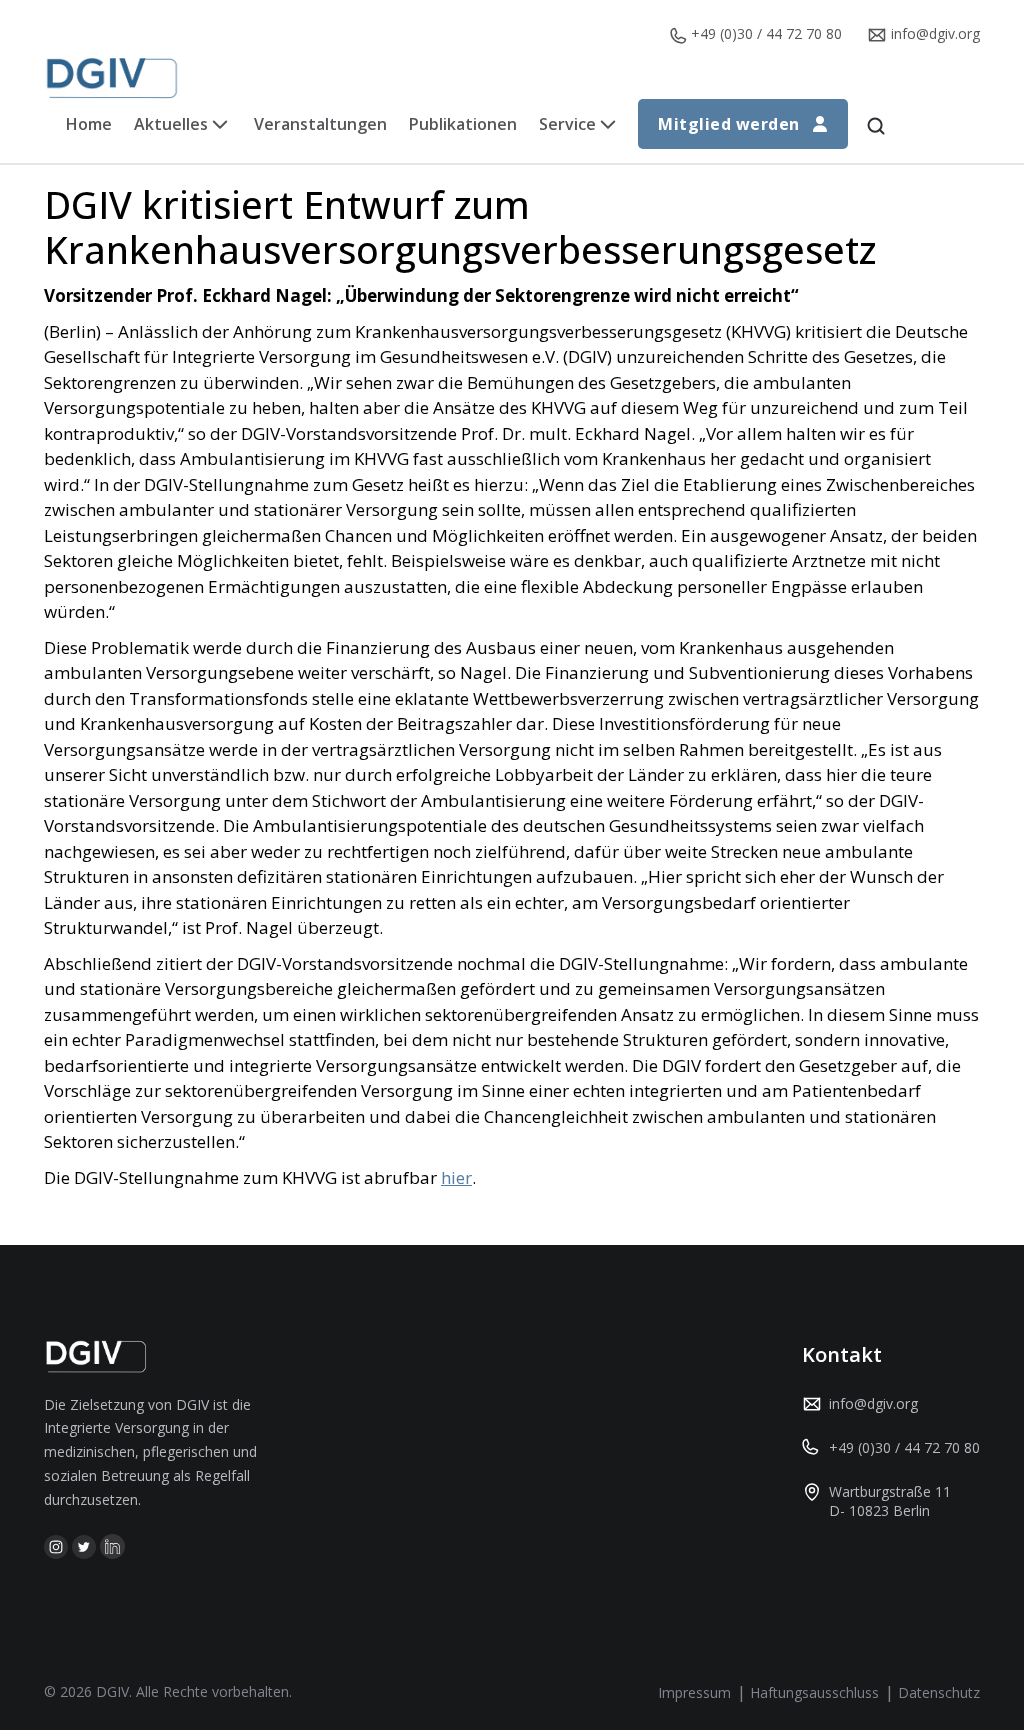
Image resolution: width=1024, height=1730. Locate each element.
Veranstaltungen (320, 124)
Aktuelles (171, 124)
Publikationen (463, 124)
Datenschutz (939, 1692)
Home (89, 124)
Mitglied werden (728, 124)
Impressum (694, 1692)
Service (567, 124)
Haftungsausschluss (814, 1692)
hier (456, 1177)
